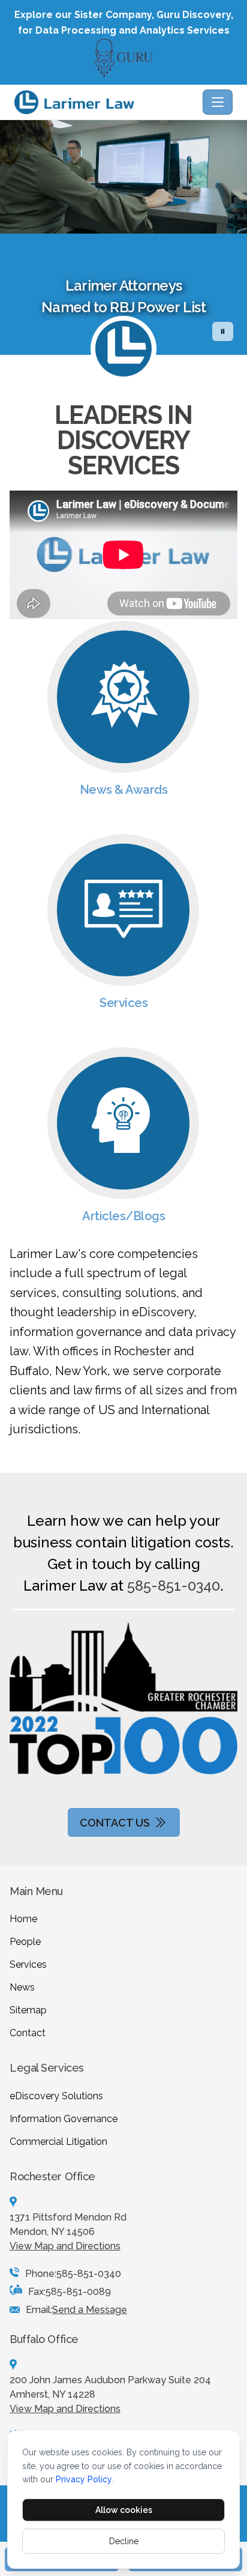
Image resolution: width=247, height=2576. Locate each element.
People (25, 1942)
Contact (28, 2033)
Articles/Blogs (123, 1216)
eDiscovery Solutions (56, 2096)
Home (23, 1919)
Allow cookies (124, 2510)
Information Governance (64, 2119)
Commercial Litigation (58, 2142)
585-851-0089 (78, 2292)
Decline (124, 2541)
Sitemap (28, 2010)
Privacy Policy (84, 2479)
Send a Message (90, 2310)
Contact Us (115, 1823)
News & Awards (124, 790)
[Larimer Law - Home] (106, 102)
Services (123, 1003)
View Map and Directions (65, 2246)
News (22, 1987)
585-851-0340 (174, 1586)
